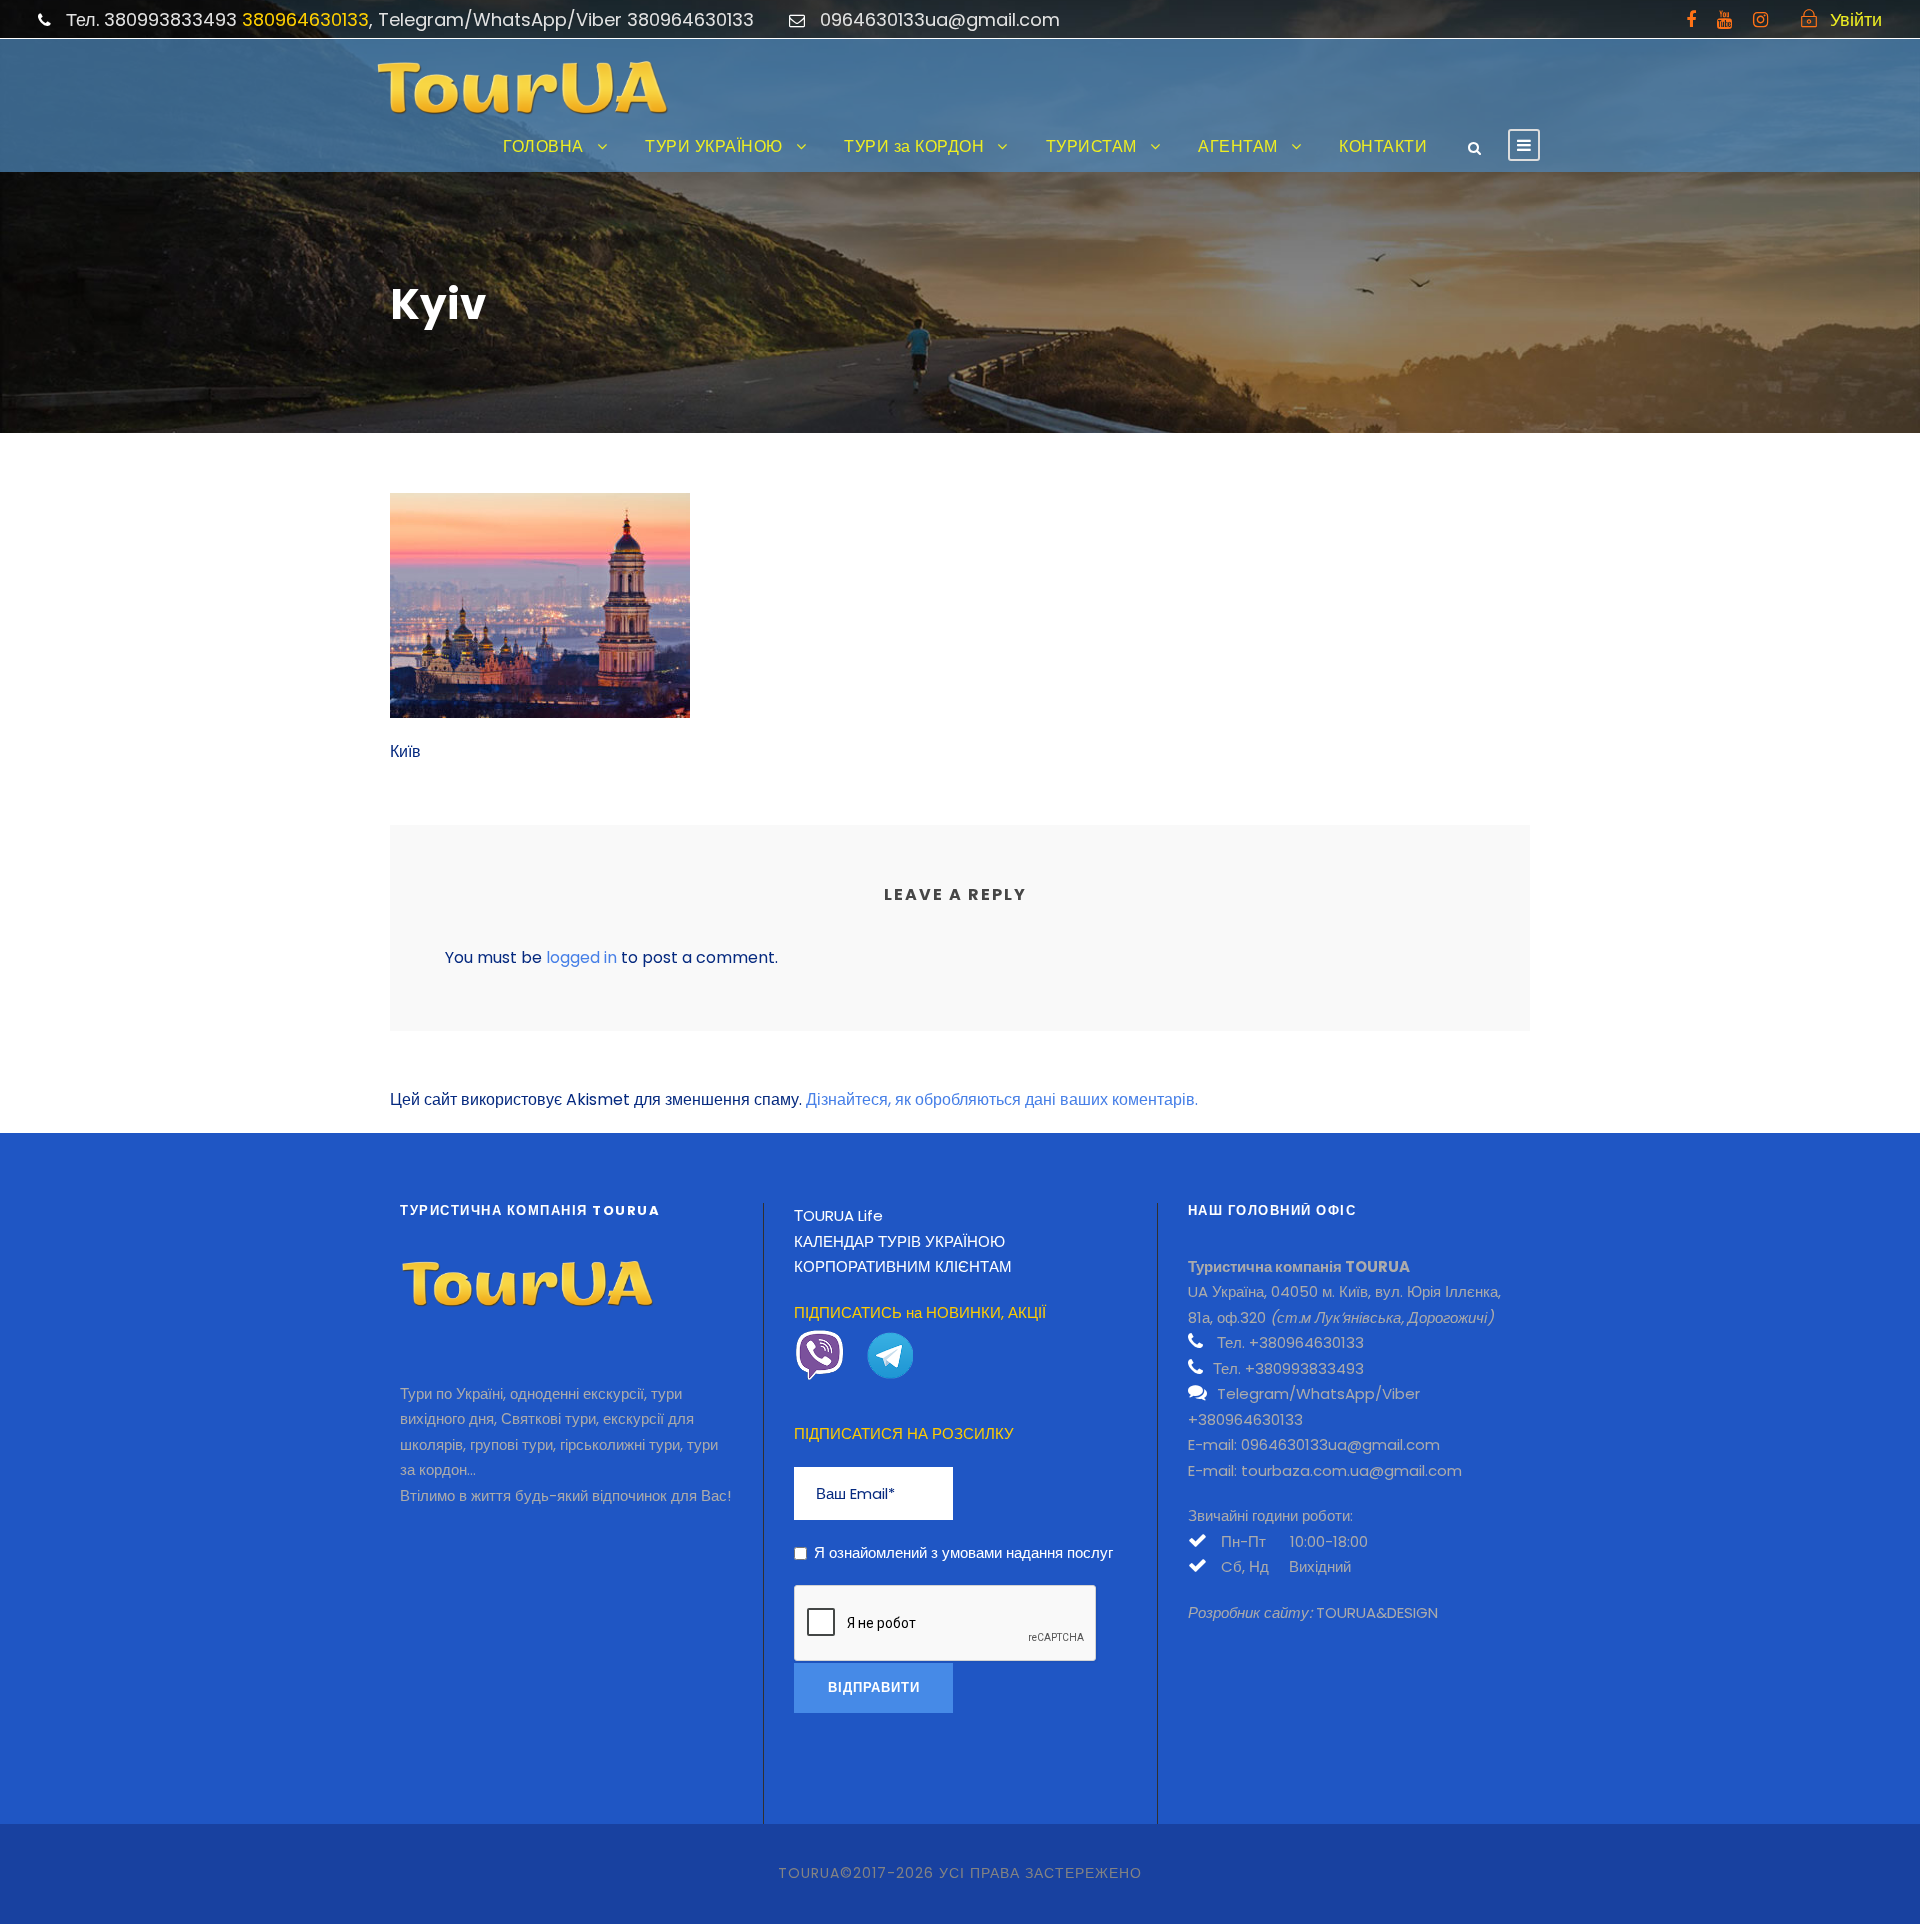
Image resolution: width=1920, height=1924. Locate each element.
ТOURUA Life (838, 1215)
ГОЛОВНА (543, 146)
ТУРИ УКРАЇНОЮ (714, 146)
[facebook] (1691, 19)
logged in (581, 957)
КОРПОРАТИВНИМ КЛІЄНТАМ (903, 1266)
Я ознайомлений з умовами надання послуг (963, 1552)
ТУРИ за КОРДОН (914, 146)
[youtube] (1724, 19)
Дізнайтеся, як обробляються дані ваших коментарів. (1002, 1099)
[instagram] (1760, 19)
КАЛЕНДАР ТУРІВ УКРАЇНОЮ (899, 1241)
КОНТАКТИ (1383, 146)
